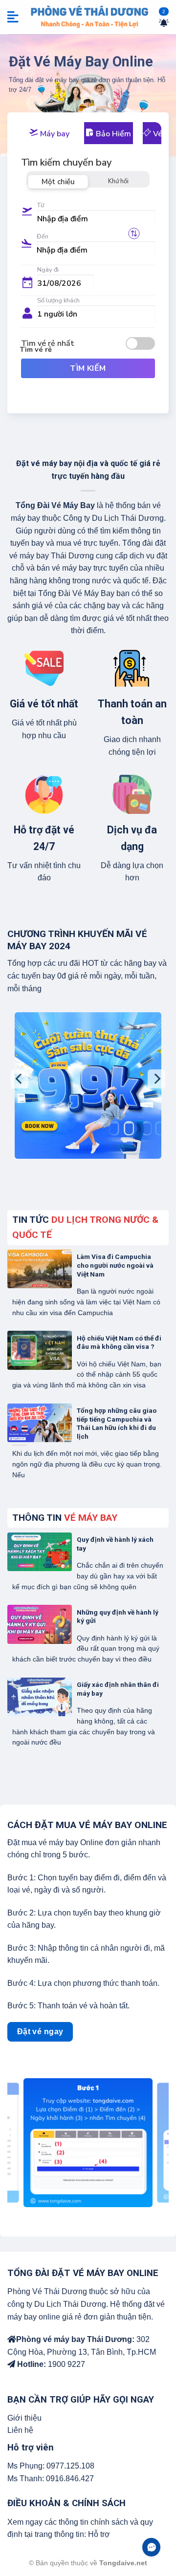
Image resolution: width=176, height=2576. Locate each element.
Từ (41, 205)
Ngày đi (48, 270)
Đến (43, 236)
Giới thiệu (24, 2418)
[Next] (156, 1079)
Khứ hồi (118, 181)
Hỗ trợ (99, 2534)
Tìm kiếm (88, 368)
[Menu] (14, 17)
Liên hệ (20, 2430)
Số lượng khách (58, 300)
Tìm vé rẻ (36, 349)
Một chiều (58, 182)
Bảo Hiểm (112, 134)
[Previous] (20, 1079)
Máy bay (54, 134)
